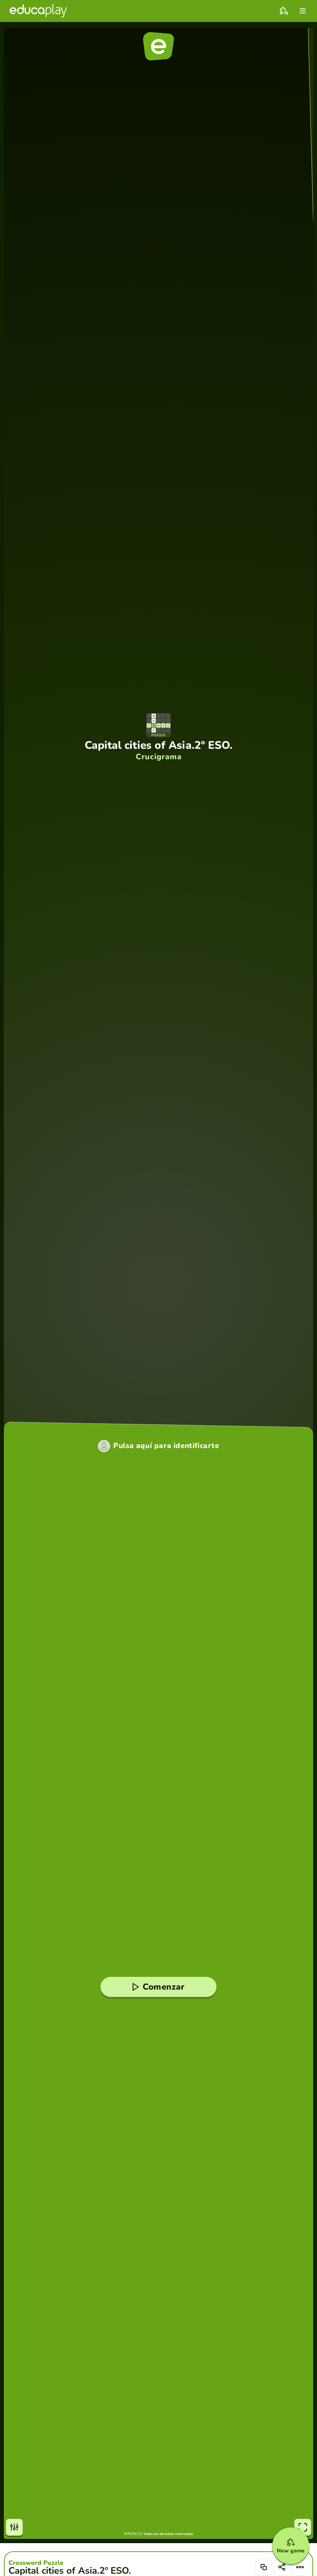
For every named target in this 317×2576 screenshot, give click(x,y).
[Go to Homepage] (38, 11)
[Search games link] (284, 11)
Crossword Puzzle (36, 2563)
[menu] (303, 11)
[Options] (300, 2567)
